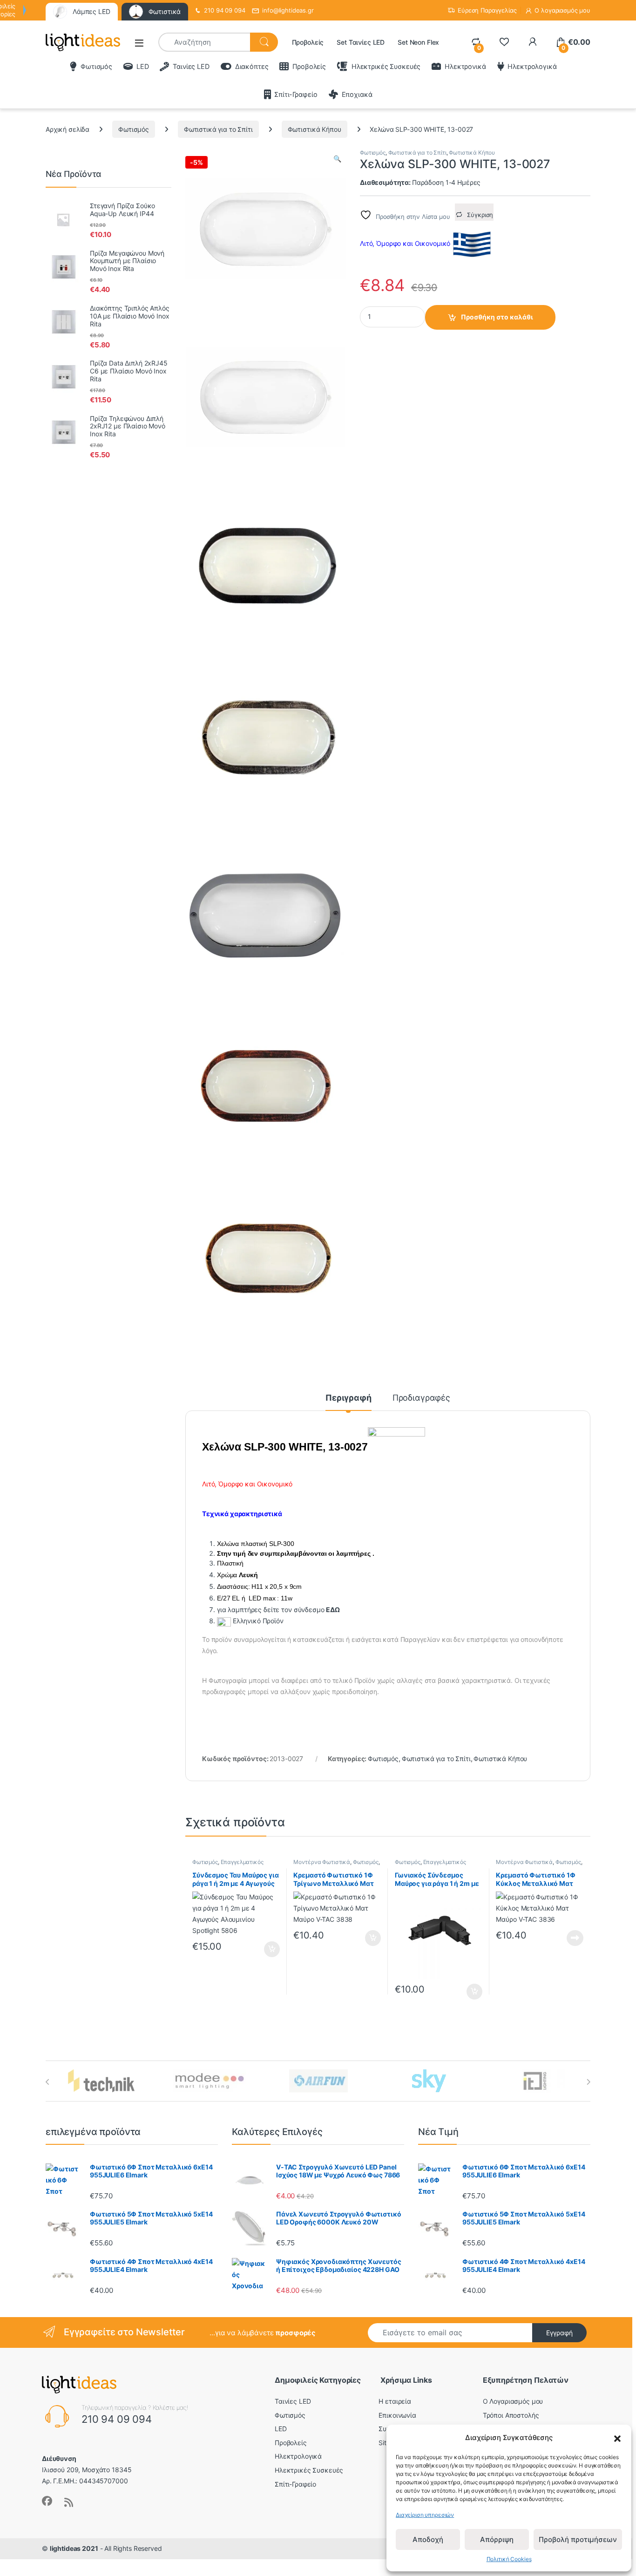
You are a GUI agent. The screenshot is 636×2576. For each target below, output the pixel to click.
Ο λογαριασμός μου (562, 10)
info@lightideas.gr (288, 10)
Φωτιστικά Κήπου (315, 129)
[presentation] (48, 2082)
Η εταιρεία (395, 2401)
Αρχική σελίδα (68, 129)
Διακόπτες (252, 66)
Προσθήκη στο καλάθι (497, 317)
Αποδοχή (428, 2539)
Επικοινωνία (397, 2415)
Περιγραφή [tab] (348, 1398)
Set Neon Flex (418, 42)
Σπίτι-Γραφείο (296, 94)
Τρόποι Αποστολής (511, 2415)
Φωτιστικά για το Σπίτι (218, 129)
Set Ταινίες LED (361, 42)
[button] (617, 2438)
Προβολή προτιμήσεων (578, 2539)
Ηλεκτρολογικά (532, 66)
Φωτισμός (96, 66)
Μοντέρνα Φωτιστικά (321, 1862)
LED (142, 66)
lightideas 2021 (74, 2548)
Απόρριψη (497, 2539)
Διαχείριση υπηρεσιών (425, 2515)
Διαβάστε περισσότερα (564, 1938)
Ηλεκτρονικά (465, 66)
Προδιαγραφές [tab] (421, 1398)
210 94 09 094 (224, 10)
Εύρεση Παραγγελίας (487, 10)
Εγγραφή (559, 2333)
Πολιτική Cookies (509, 2559)
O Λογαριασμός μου (513, 2401)
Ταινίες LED (191, 66)
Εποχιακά (357, 94)
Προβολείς (308, 42)
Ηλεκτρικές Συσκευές (386, 66)
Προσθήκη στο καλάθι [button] (264, 1949)
